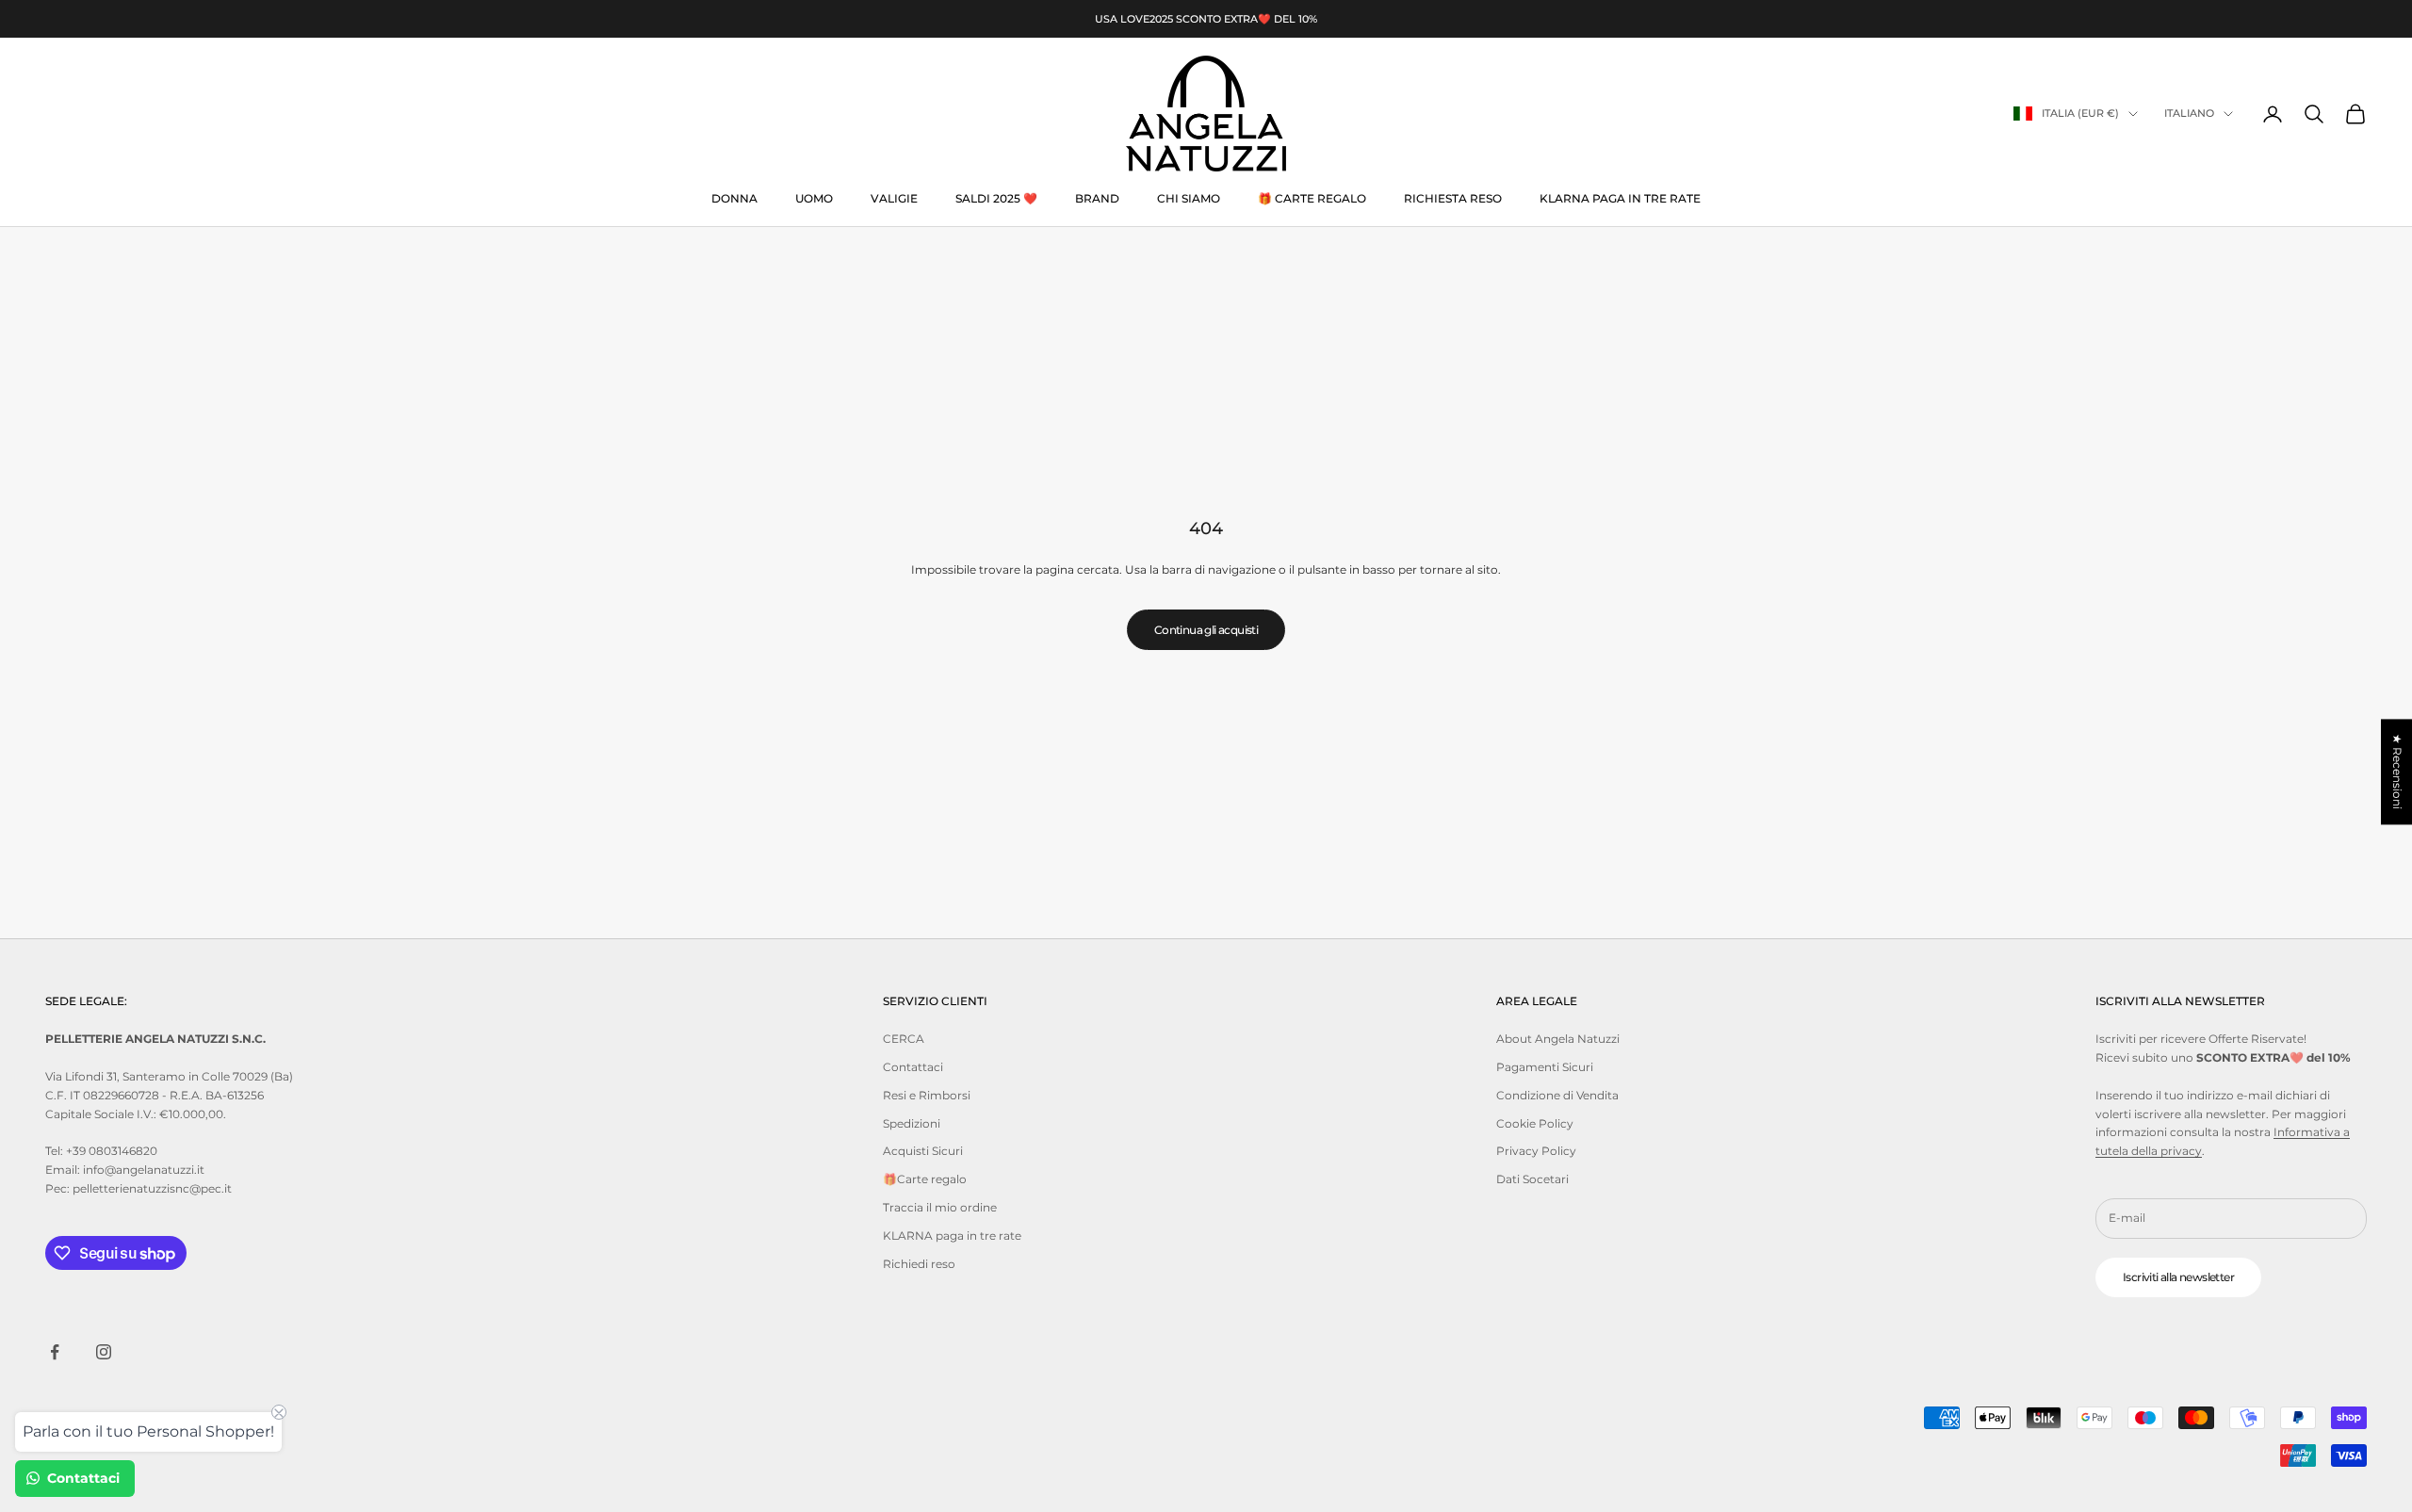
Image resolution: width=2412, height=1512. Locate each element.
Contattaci (913, 1067)
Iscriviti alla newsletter (2178, 1277)
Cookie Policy (1535, 1123)
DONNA (734, 198)
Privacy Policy (1536, 1151)
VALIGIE (894, 198)
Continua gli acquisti (1206, 630)
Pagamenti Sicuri (1545, 1067)
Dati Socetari (1532, 1179)
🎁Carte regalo (925, 1179)
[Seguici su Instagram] (104, 1352)
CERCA (904, 1039)
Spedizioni (912, 1123)
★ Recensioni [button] (2397, 772)
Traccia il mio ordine (940, 1207)
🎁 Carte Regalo (1312, 198)
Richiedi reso (919, 1264)
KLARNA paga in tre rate (1620, 198)
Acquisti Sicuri (923, 1151)
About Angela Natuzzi (1558, 1039)
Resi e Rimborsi (927, 1095)
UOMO (814, 198)
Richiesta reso (1453, 198)
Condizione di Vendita (1557, 1095)
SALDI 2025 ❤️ (996, 198)
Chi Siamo (1189, 198)
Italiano (2189, 114)
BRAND (1097, 198)
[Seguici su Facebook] (55, 1352)
